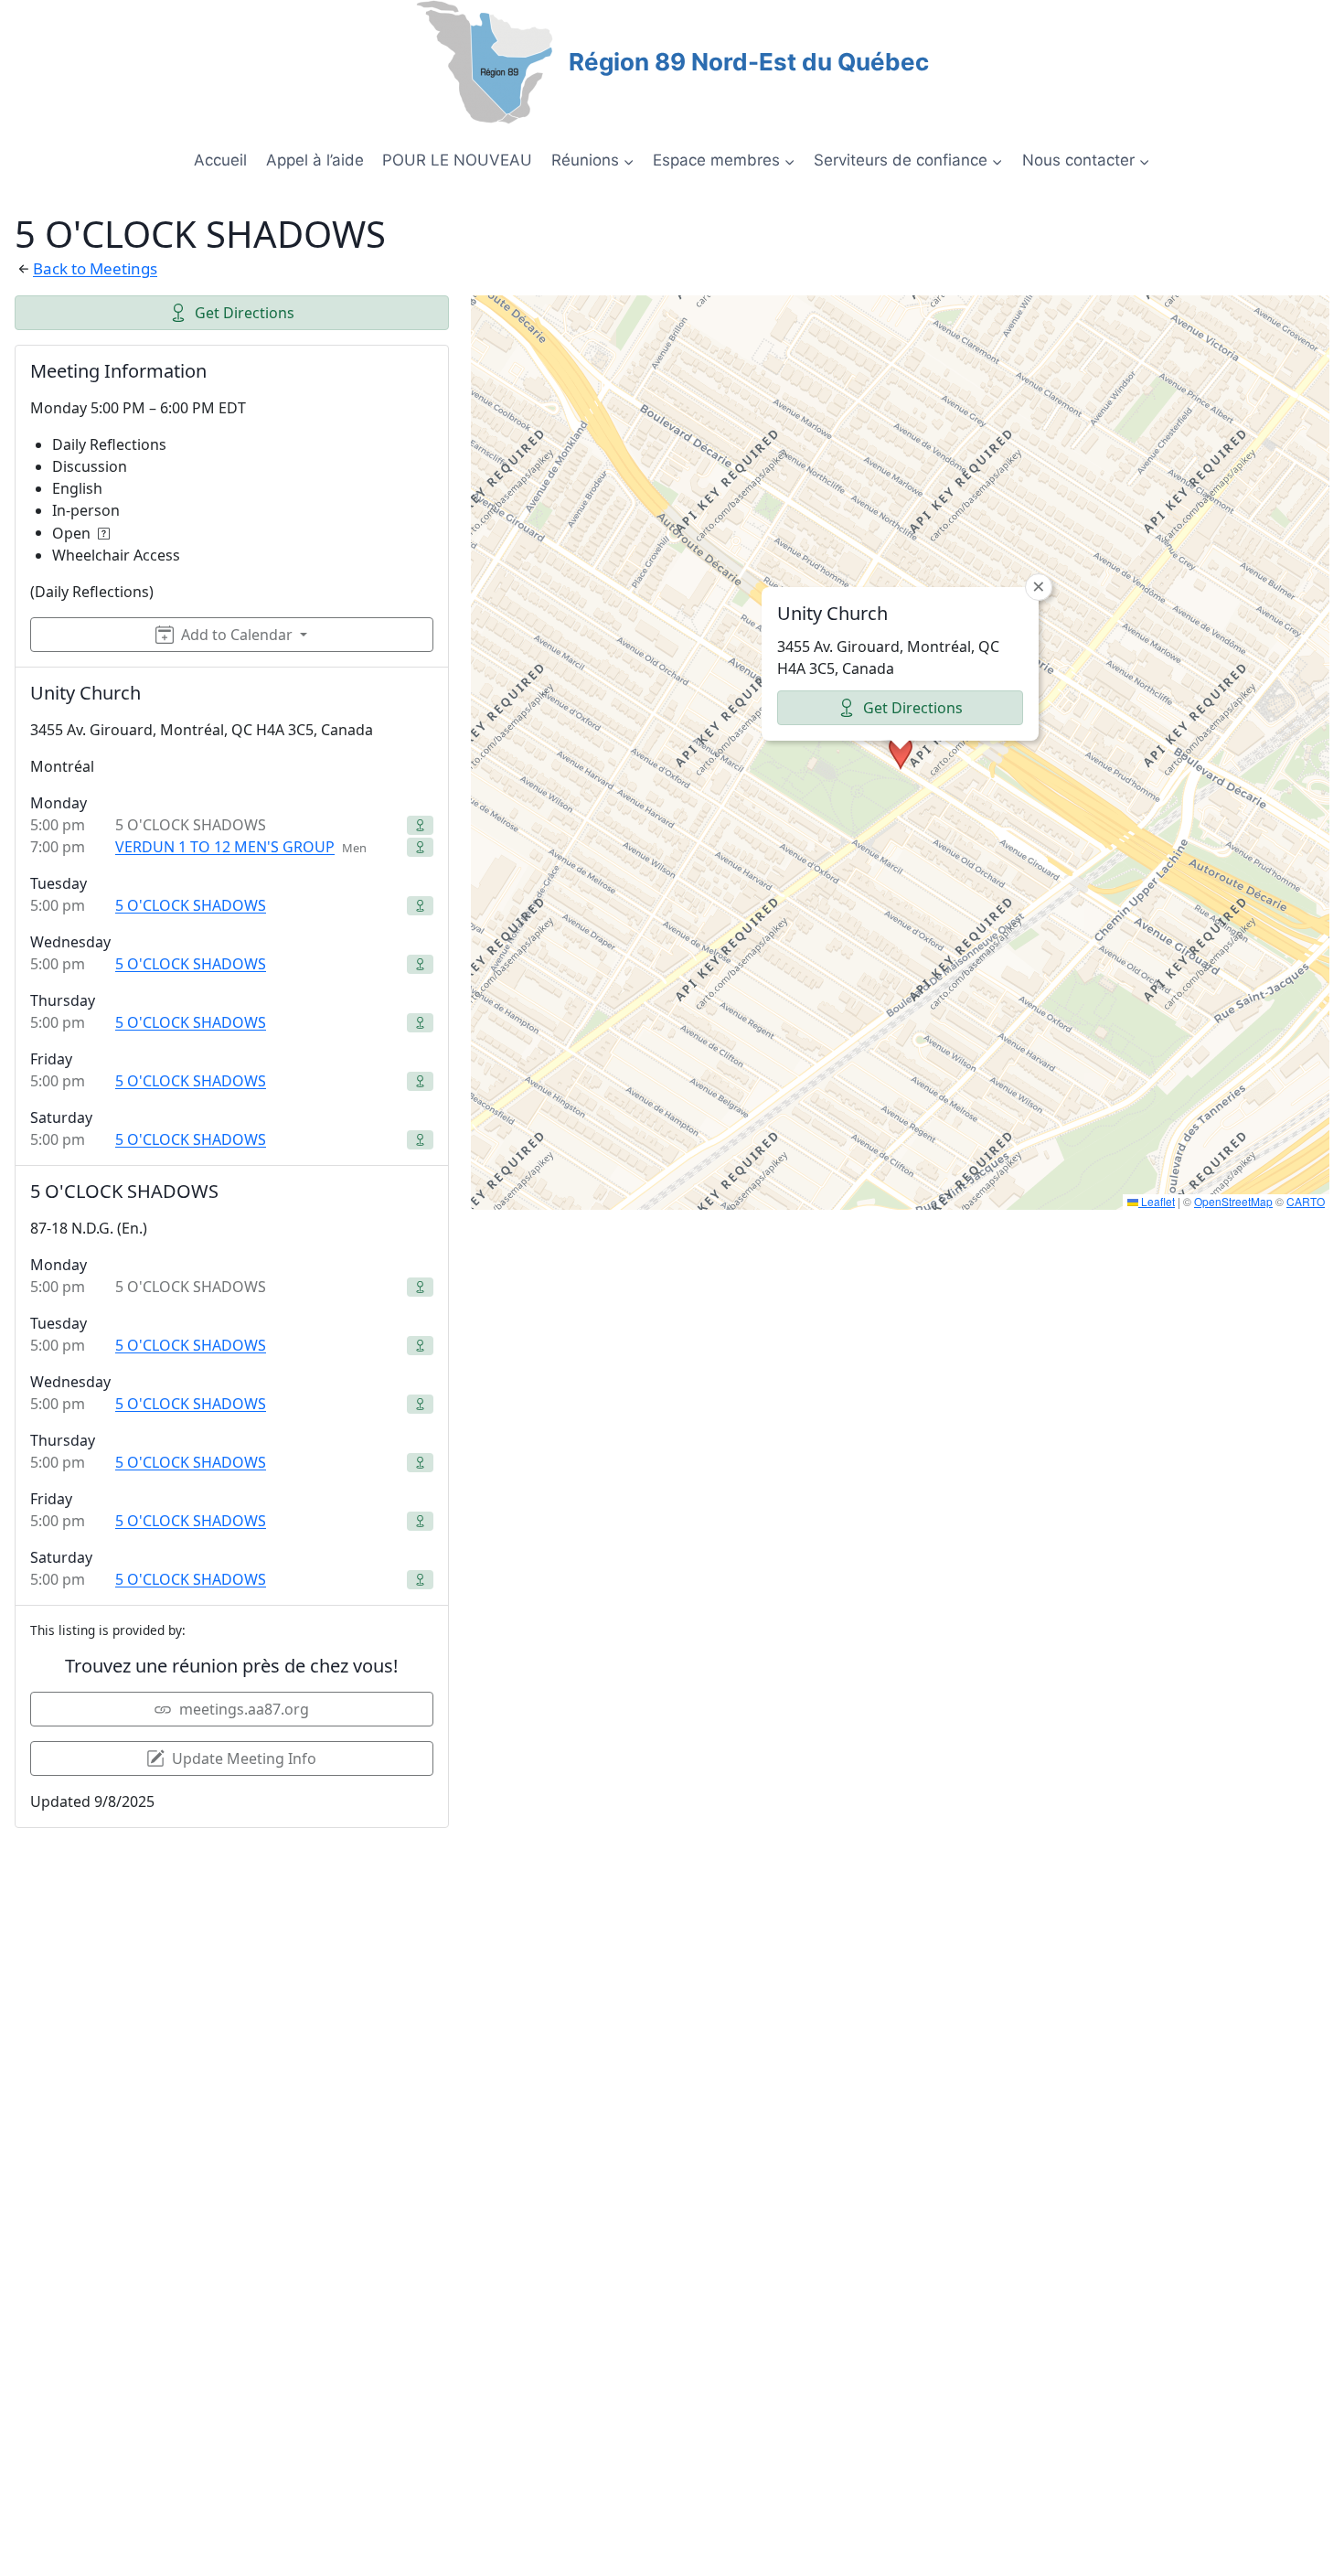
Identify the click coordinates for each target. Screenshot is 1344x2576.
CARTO (1306, 1201)
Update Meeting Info (244, 1758)
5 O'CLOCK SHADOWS (191, 905)
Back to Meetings (95, 268)
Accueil (220, 160)
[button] (901, 753)
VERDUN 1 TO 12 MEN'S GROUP (225, 847)
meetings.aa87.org (244, 1709)
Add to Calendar (237, 635)
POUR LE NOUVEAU (457, 160)
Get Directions (245, 313)
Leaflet (1157, 1201)
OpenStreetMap (1233, 1201)
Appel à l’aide (315, 160)
